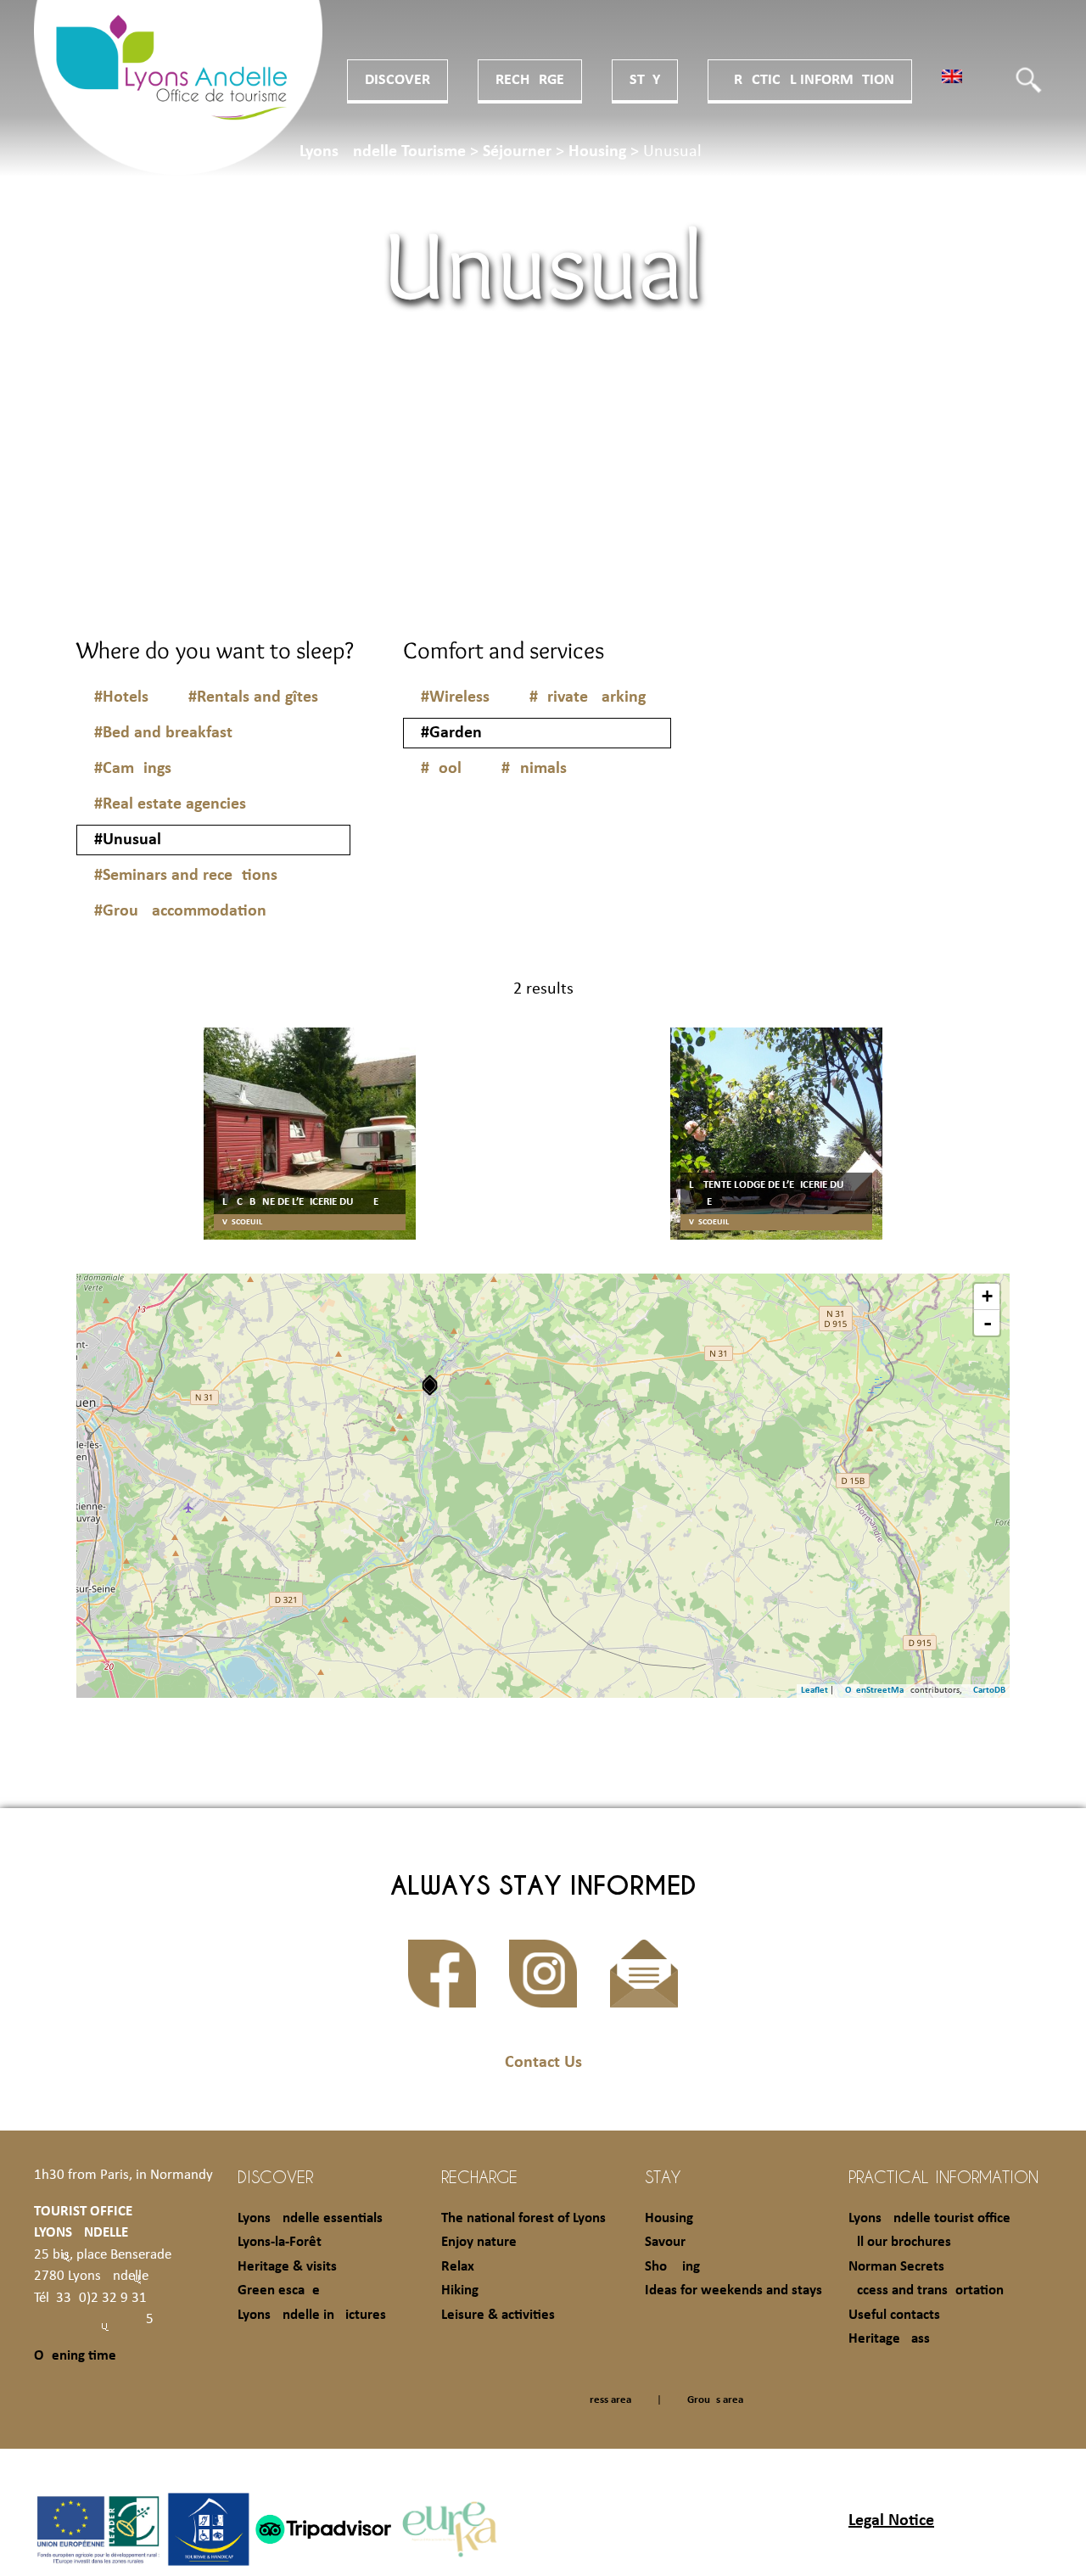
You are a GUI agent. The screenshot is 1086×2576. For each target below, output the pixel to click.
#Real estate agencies (170, 804)
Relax (458, 2267)
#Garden (451, 733)
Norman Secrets (896, 2267)
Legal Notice (891, 2521)
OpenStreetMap (877, 1691)
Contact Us (543, 2063)
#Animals (534, 769)
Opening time (75, 2356)
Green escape (279, 2290)
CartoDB (989, 1691)
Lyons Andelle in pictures (312, 2315)
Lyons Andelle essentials (310, 2218)
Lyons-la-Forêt (280, 2242)
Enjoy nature (479, 2242)
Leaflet (814, 1691)
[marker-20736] (430, 1385)
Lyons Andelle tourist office (929, 2218)
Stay (645, 80)
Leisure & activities (498, 2315)
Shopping (672, 2267)
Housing (669, 2218)
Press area (607, 2400)
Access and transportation (926, 2290)
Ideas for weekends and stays (733, 2290)
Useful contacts (894, 2315)
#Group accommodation (180, 911)
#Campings (133, 769)
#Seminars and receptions (186, 876)
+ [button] (987, 1296)
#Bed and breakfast (163, 733)
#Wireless (455, 697)
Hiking (460, 2290)
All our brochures (900, 2242)
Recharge (530, 80)
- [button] (988, 1323)
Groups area (715, 2400)
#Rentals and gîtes (253, 697)
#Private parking (588, 697)
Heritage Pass (889, 2339)
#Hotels (121, 697)
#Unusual (128, 840)
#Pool (441, 769)
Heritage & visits (287, 2267)
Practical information (810, 80)
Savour (665, 2242)
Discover (397, 80)
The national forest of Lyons (523, 2218)
